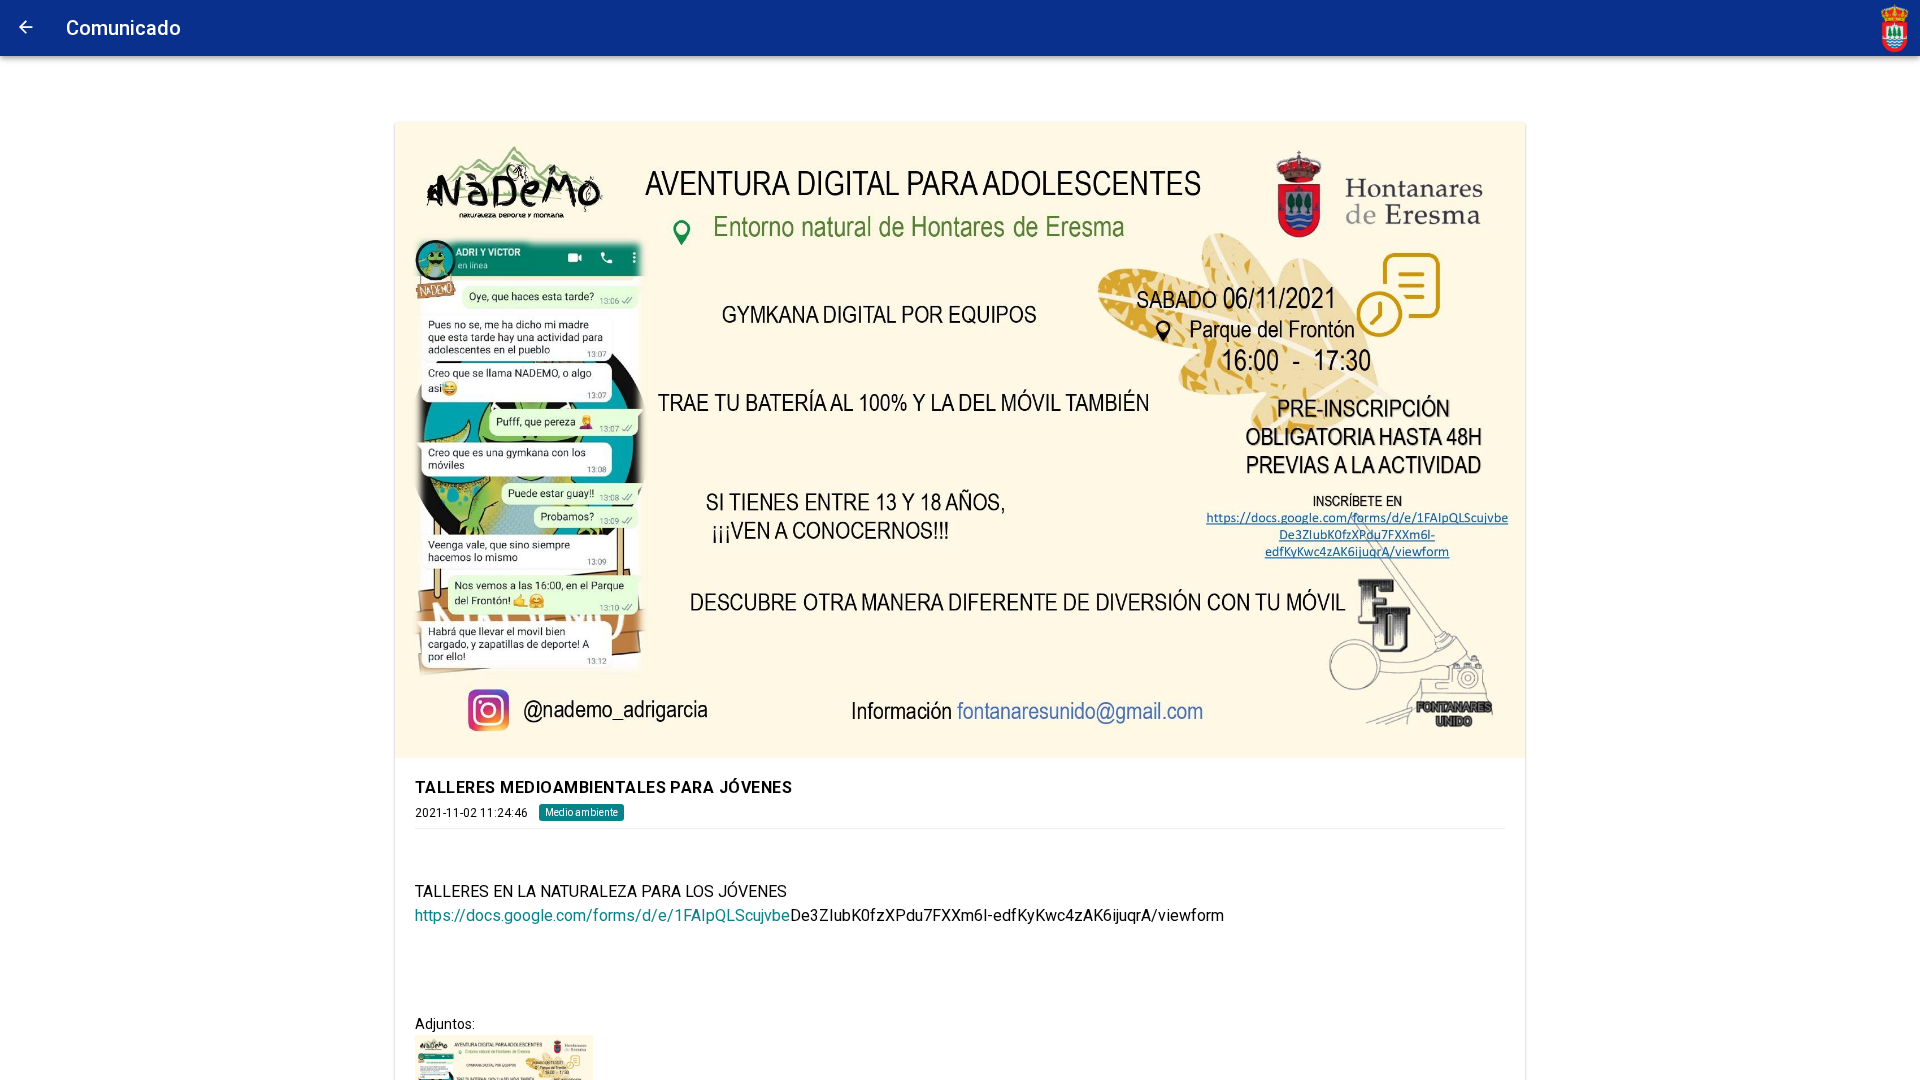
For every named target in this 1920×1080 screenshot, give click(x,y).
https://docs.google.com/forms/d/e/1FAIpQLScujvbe (602, 915)
